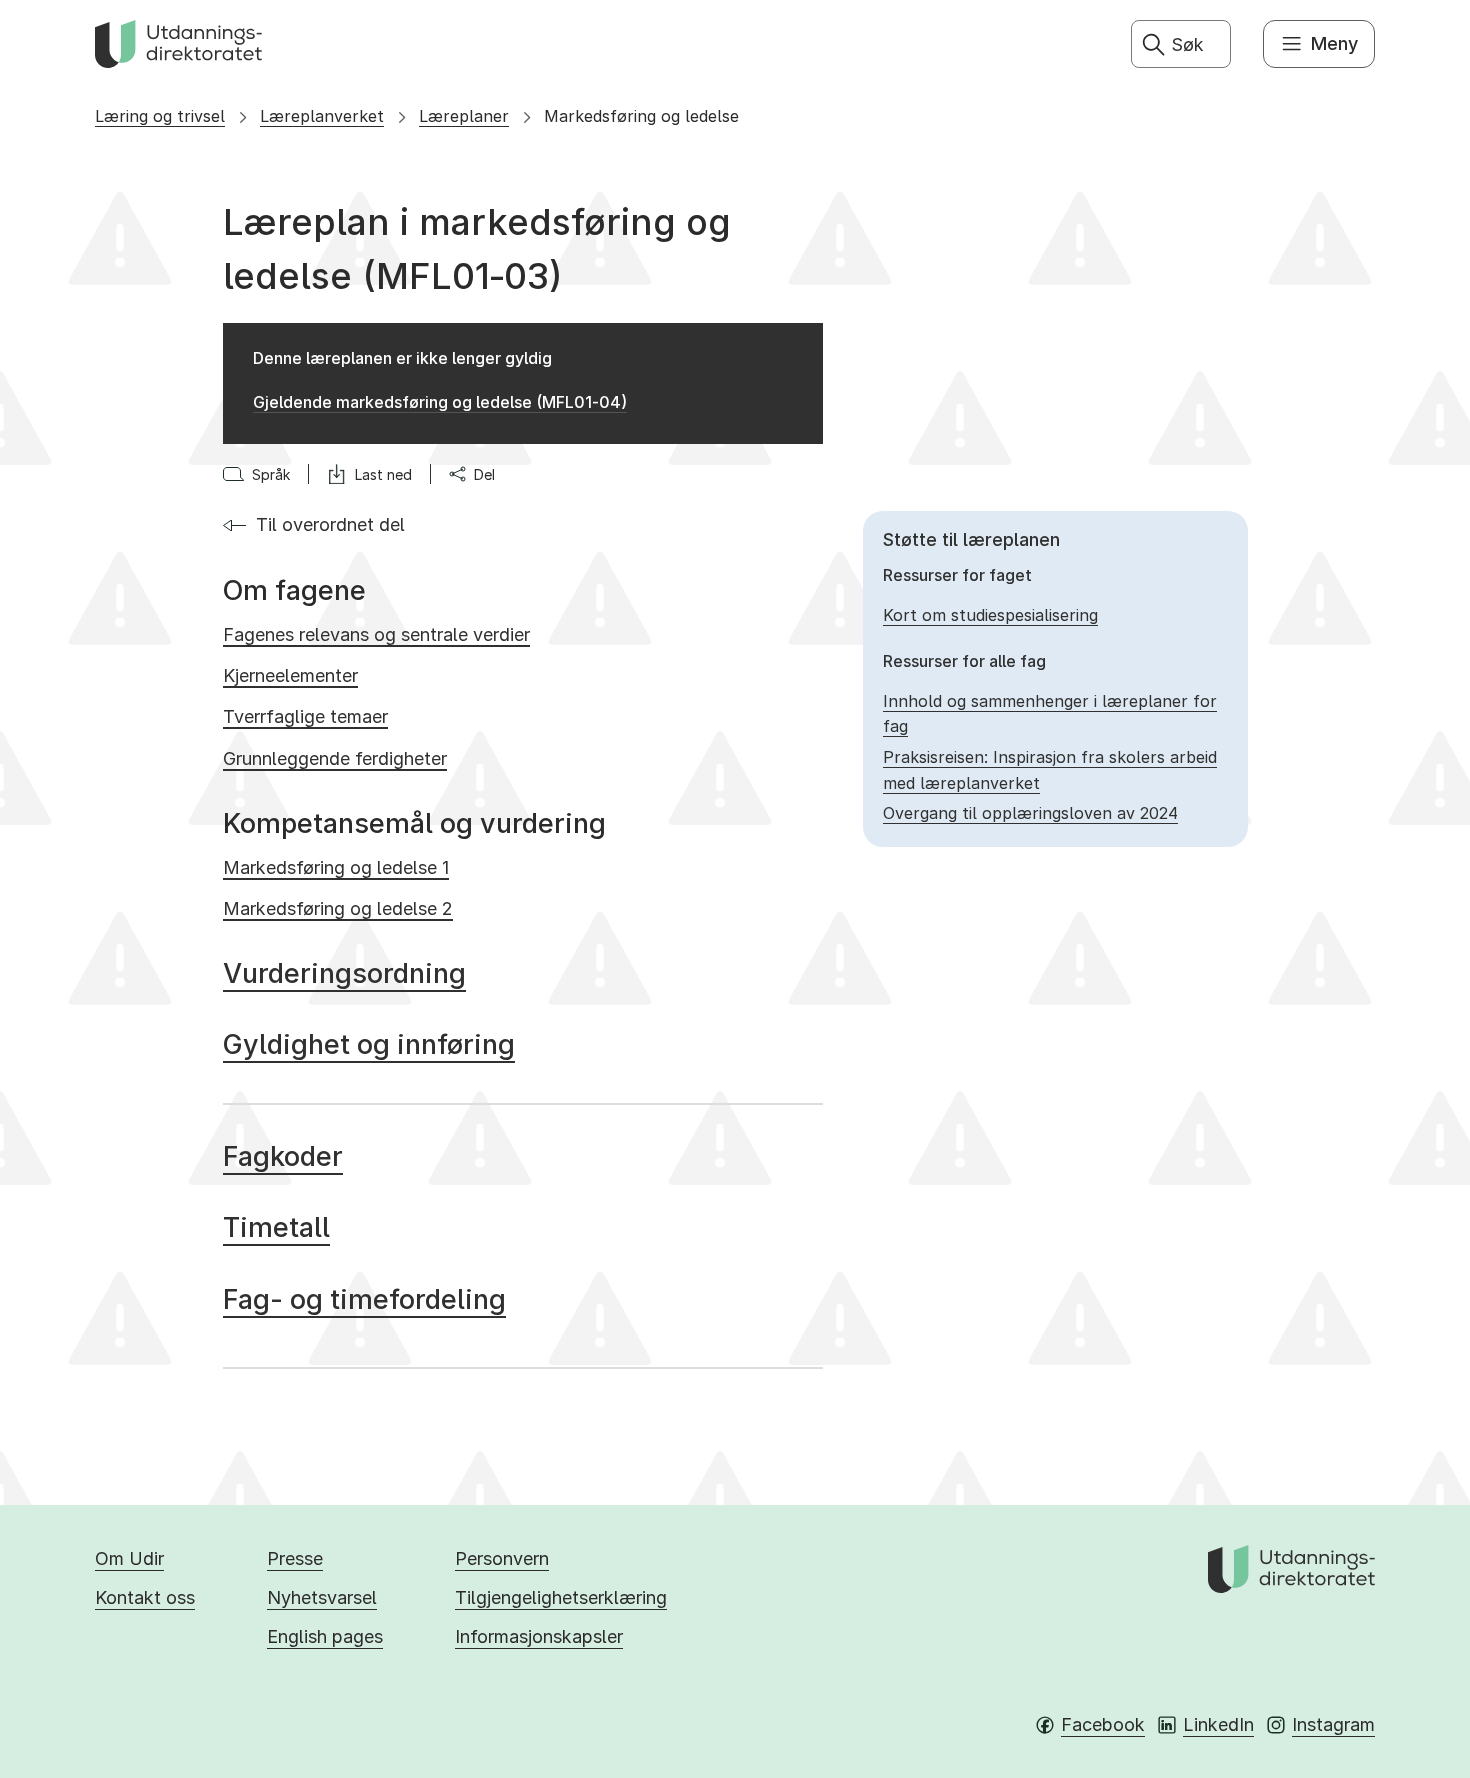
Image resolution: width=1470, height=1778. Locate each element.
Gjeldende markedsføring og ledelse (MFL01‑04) (440, 402)
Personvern (502, 1558)
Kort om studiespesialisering (990, 615)
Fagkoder (283, 1156)
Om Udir (129, 1558)
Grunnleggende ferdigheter (335, 758)
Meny (1334, 43)
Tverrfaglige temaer (305, 716)
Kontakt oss (145, 1597)
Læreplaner (464, 116)
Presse (295, 1558)
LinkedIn (1218, 1724)
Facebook (1103, 1724)
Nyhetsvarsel (322, 1597)
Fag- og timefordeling (364, 1299)
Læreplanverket (322, 116)
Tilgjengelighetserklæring (561, 1597)
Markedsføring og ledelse (641, 116)
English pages (325, 1636)
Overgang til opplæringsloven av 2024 (1030, 813)
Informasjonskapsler (539, 1636)
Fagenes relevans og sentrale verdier (376, 634)
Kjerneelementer (290, 675)
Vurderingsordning (344, 973)
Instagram (1333, 1724)
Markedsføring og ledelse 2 (338, 908)
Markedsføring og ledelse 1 (336, 867)
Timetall (276, 1227)
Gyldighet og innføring (369, 1044)
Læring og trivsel (160, 116)
